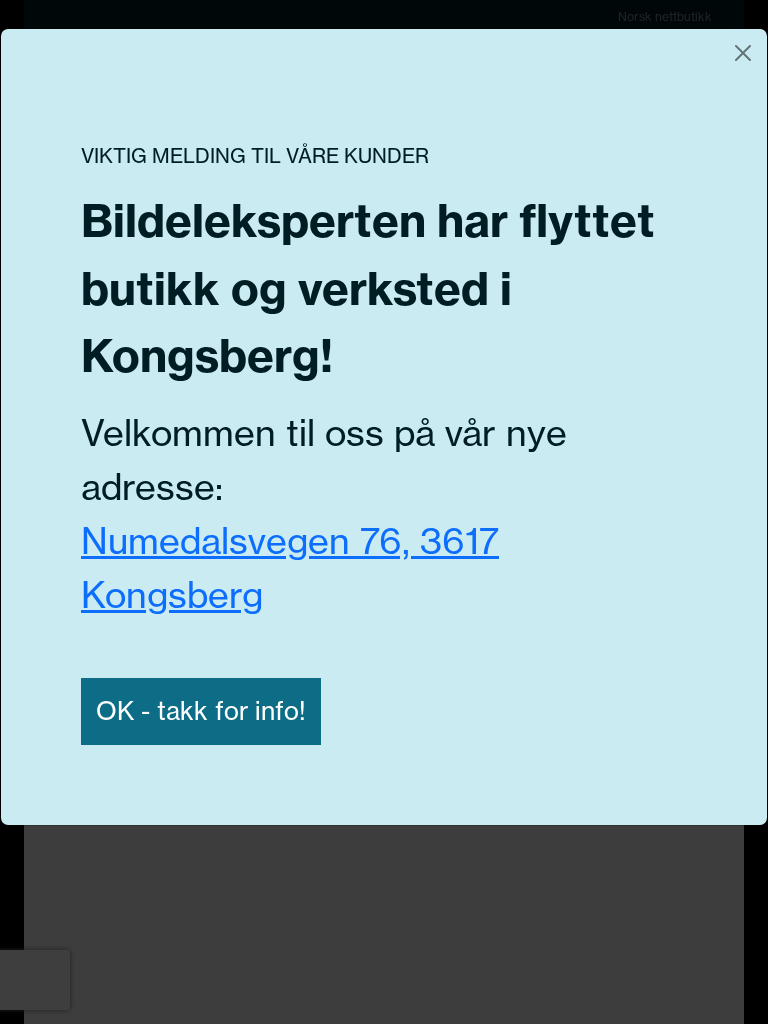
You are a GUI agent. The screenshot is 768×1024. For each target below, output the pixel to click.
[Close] (743, 53)
